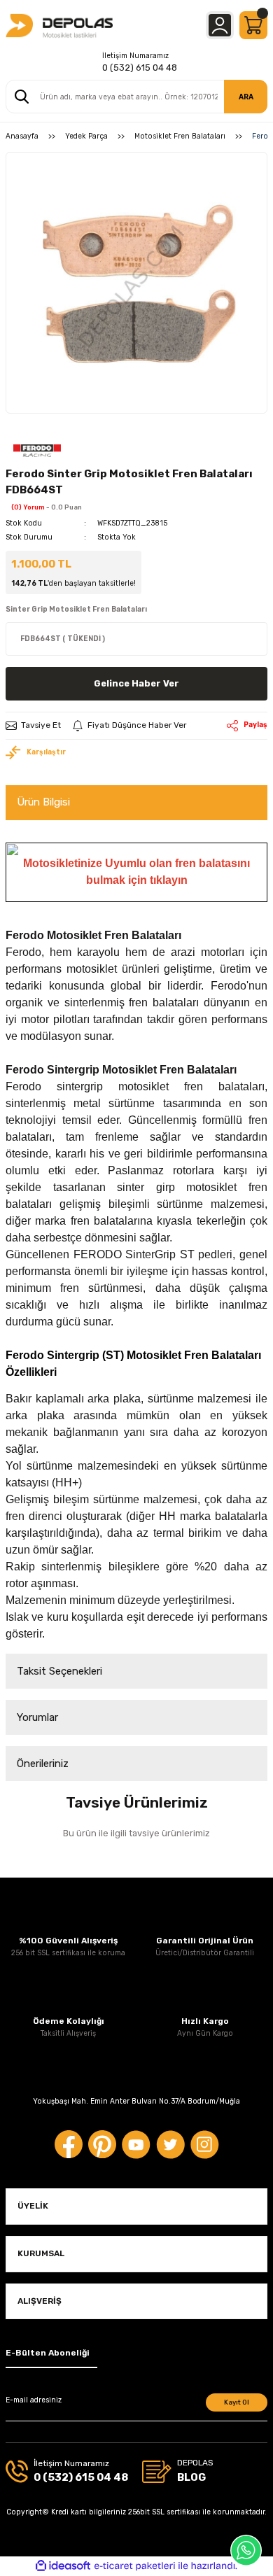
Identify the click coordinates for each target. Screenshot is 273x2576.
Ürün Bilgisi (43, 802)
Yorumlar (37, 1717)
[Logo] (59, 25)
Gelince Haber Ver (136, 683)
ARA (246, 97)
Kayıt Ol (237, 2402)
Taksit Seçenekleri (59, 1671)
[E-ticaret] (135, 2566)
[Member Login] (220, 25)
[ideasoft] (63, 2566)
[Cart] (253, 25)
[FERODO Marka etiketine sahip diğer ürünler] (37, 450)
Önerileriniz (43, 1764)
